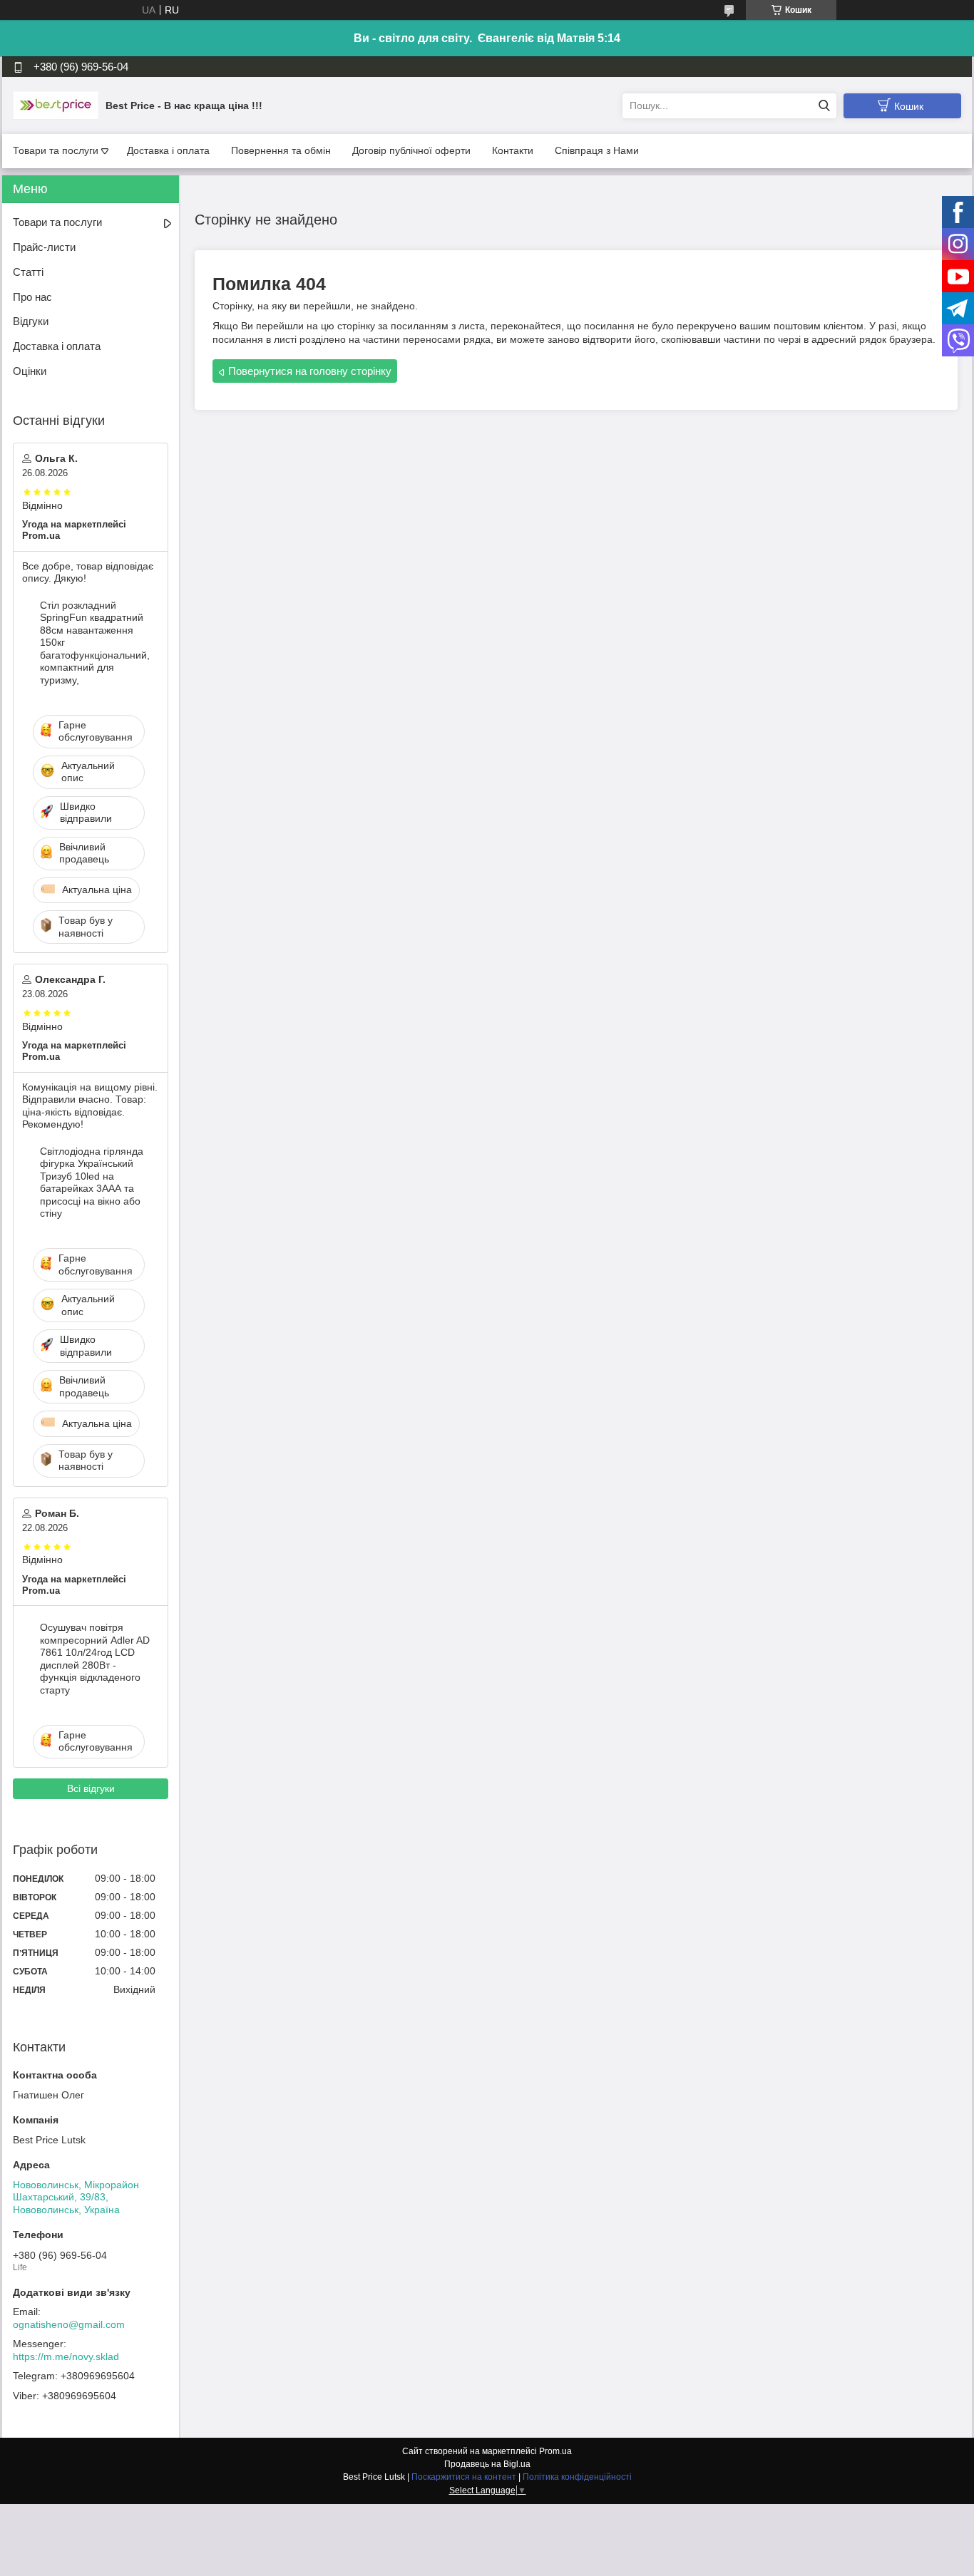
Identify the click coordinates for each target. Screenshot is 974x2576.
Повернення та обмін (281, 150)
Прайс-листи (44, 247)
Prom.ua (555, 2451)
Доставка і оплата (168, 150)
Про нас (32, 297)
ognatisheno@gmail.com (69, 2324)
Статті (28, 272)
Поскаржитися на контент (464, 2477)
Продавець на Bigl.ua (487, 2464)
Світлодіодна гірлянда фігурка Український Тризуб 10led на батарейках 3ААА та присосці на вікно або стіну (92, 1183)
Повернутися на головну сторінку (310, 371)
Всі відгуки (91, 1788)
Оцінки (30, 371)
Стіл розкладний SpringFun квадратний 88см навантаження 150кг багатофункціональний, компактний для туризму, (95, 643)
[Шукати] (824, 106)
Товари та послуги (56, 150)
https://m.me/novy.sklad (66, 2356)
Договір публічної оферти (411, 150)
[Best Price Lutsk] (56, 105)
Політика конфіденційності (577, 2477)
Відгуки (31, 321)
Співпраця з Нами (597, 150)
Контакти (513, 150)
